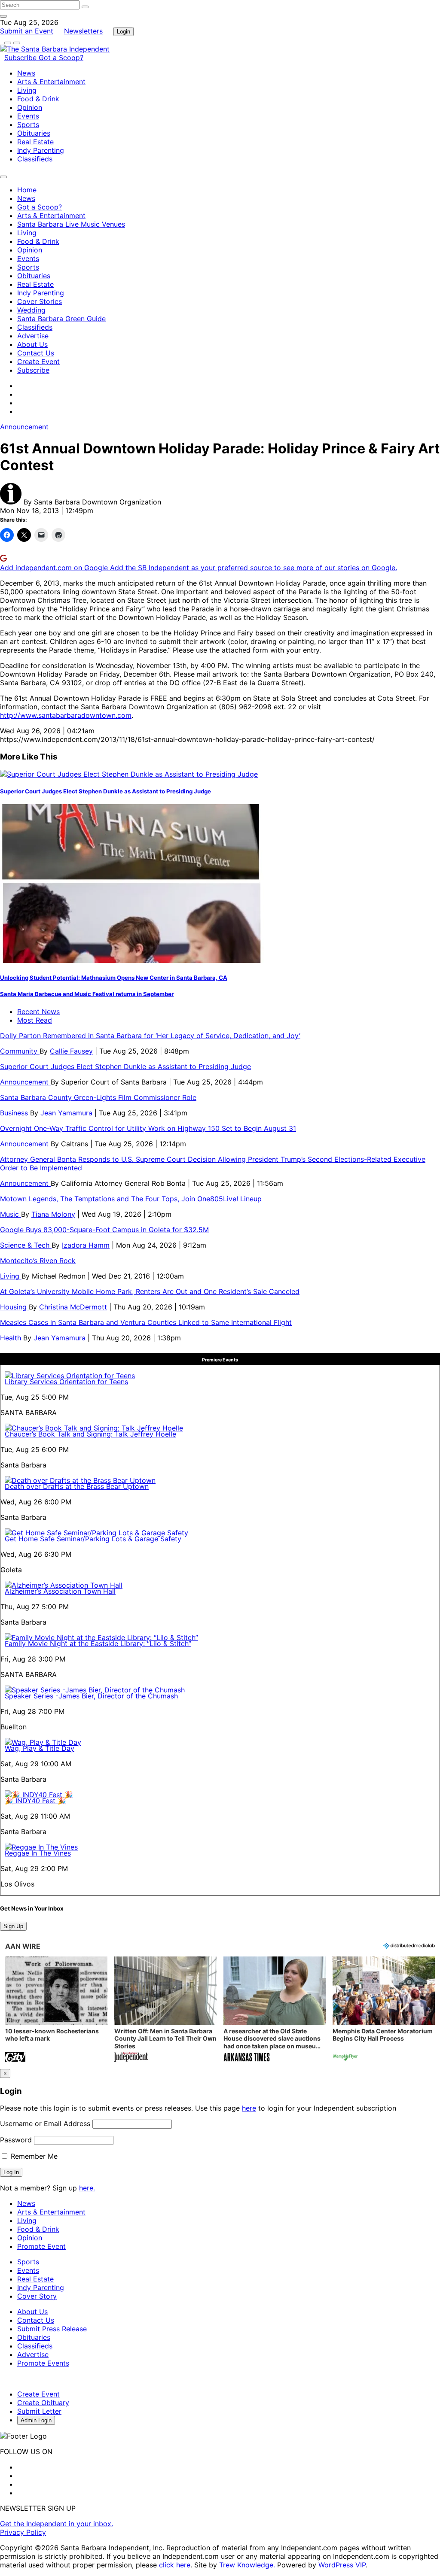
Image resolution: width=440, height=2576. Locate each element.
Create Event (38, 361)
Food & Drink (38, 99)
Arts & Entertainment (51, 82)
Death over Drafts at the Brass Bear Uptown (77, 1486)
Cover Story (37, 2296)
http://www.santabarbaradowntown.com (66, 715)
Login (124, 32)
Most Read (35, 1020)
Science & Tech (26, 1245)
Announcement (24, 427)
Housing (14, 1307)
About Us (32, 344)
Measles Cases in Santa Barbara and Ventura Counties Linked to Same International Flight (146, 1322)
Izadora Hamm (86, 1245)
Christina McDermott (73, 1307)
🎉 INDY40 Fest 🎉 (35, 1801)
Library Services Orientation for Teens (66, 1382)
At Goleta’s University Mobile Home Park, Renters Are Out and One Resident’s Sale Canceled (150, 1291)
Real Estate (35, 142)
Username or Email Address (45, 2123)
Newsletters (83, 31)
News (26, 73)
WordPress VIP (342, 2565)
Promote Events (43, 2363)
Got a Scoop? (61, 58)
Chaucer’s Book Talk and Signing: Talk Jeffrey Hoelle (90, 1434)
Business (15, 1113)
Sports (28, 125)
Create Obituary (43, 2403)
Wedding (31, 310)
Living (27, 90)
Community (20, 1051)
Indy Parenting (41, 150)
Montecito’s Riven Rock (38, 1261)
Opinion (30, 107)
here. (87, 2188)
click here (175, 2565)
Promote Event (41, 2246)
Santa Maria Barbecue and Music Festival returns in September (87, 994)
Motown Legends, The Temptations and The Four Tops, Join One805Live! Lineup (131, 1199)
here (249, 2108)
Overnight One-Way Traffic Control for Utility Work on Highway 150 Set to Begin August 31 (148, 1128)
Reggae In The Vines (38, 1853)
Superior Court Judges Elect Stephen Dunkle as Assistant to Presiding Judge (105, 791)
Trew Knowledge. (248, 2565)
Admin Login (36, 2420)
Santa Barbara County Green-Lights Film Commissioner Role (98, 1097)
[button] (56, 2010)
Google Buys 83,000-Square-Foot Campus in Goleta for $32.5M (104, 1230)
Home (27, 190)
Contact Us (36, 353)
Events (28, 116)
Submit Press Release (52, 2329)
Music (11, 1214)
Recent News (38, 1012)
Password (16, 2140)
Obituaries (34, 133)
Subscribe (21, 58)
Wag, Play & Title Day (40, 1748)
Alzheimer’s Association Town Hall (60, 1591)
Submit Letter (39, 2411)
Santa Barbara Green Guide (61, 319)
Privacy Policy (23, 2532)
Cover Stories (40, 301)
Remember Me (33, 2156)
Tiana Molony (53, 1214)
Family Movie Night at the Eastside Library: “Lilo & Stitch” (98, 1643)
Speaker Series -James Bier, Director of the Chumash (91, 1696)
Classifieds (35, 159)
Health (12, 1338)
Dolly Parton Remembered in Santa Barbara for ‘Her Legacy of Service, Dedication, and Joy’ (150, 1036)
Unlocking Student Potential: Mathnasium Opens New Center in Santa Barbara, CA (114, 978)
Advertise (33, 336)
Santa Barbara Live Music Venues (71, 224)
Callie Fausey (71, 1051)
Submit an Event (27, 31)
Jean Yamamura (66, 1113)
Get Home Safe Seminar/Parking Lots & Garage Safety (93, 1539)
